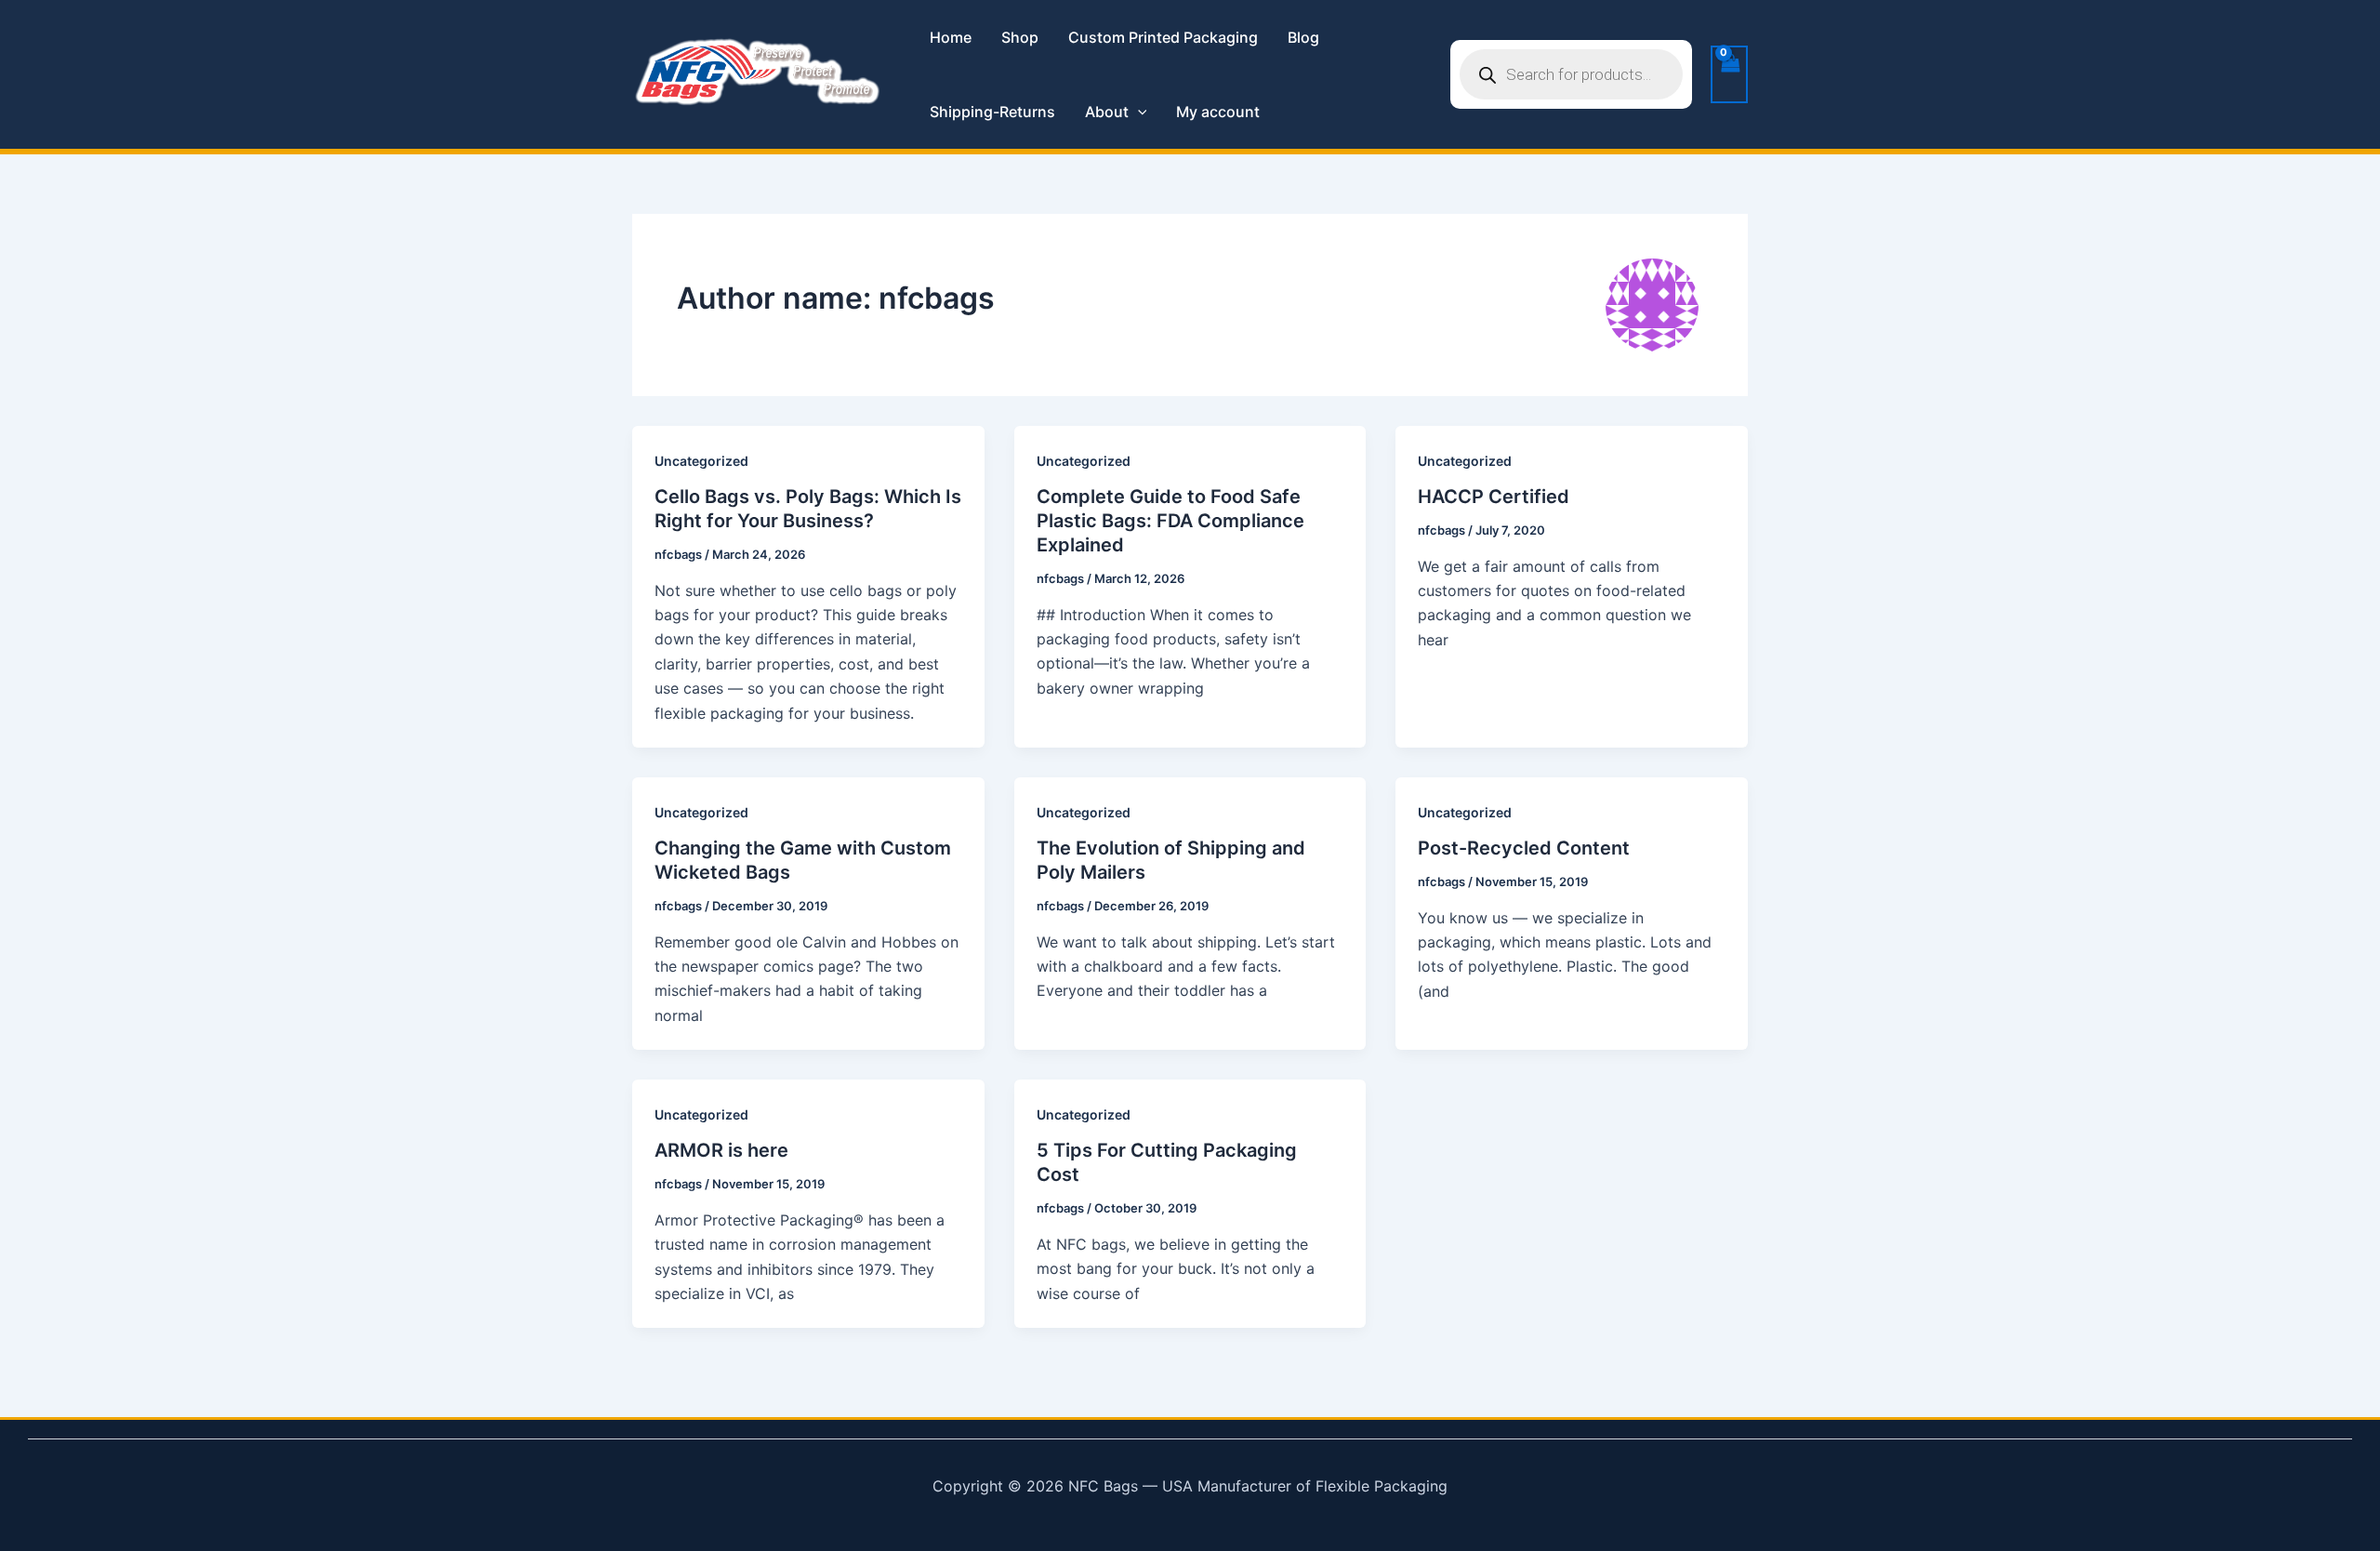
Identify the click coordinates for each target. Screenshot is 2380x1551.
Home (951, 37)
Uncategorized (701, 461)
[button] (1138, 112)
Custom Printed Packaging (1163, 37)
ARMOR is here (721, 1150)
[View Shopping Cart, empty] (1729, 74)
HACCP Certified (1494, 497)
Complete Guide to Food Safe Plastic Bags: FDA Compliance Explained (1170, 521)
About (1107, 112)
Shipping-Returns (992, 112)
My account (1218, 112)
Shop (1020, 37)
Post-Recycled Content (1524, 848)
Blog (1303, 37)
